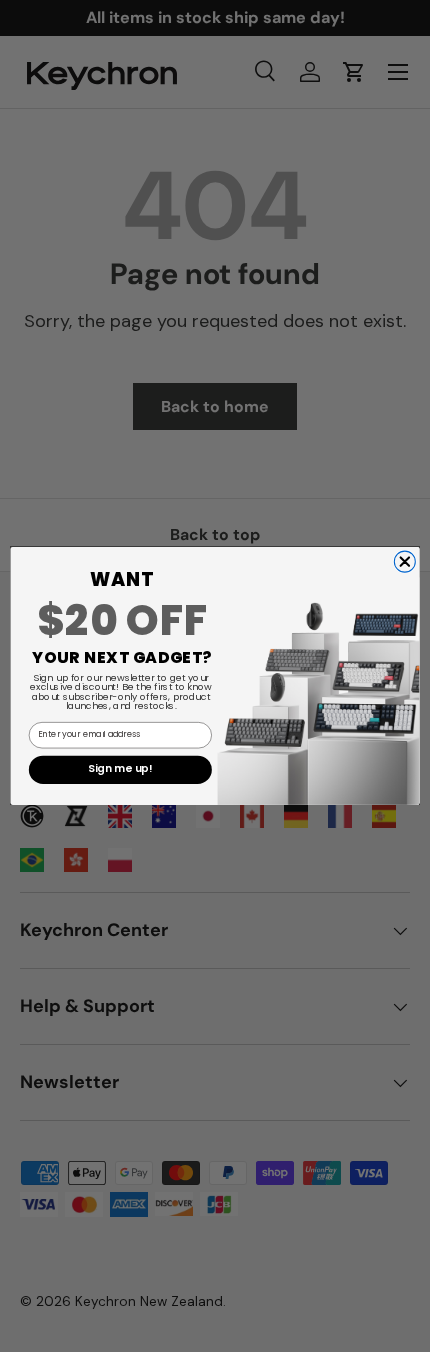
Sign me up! (120, 770)
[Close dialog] (404, 561)
